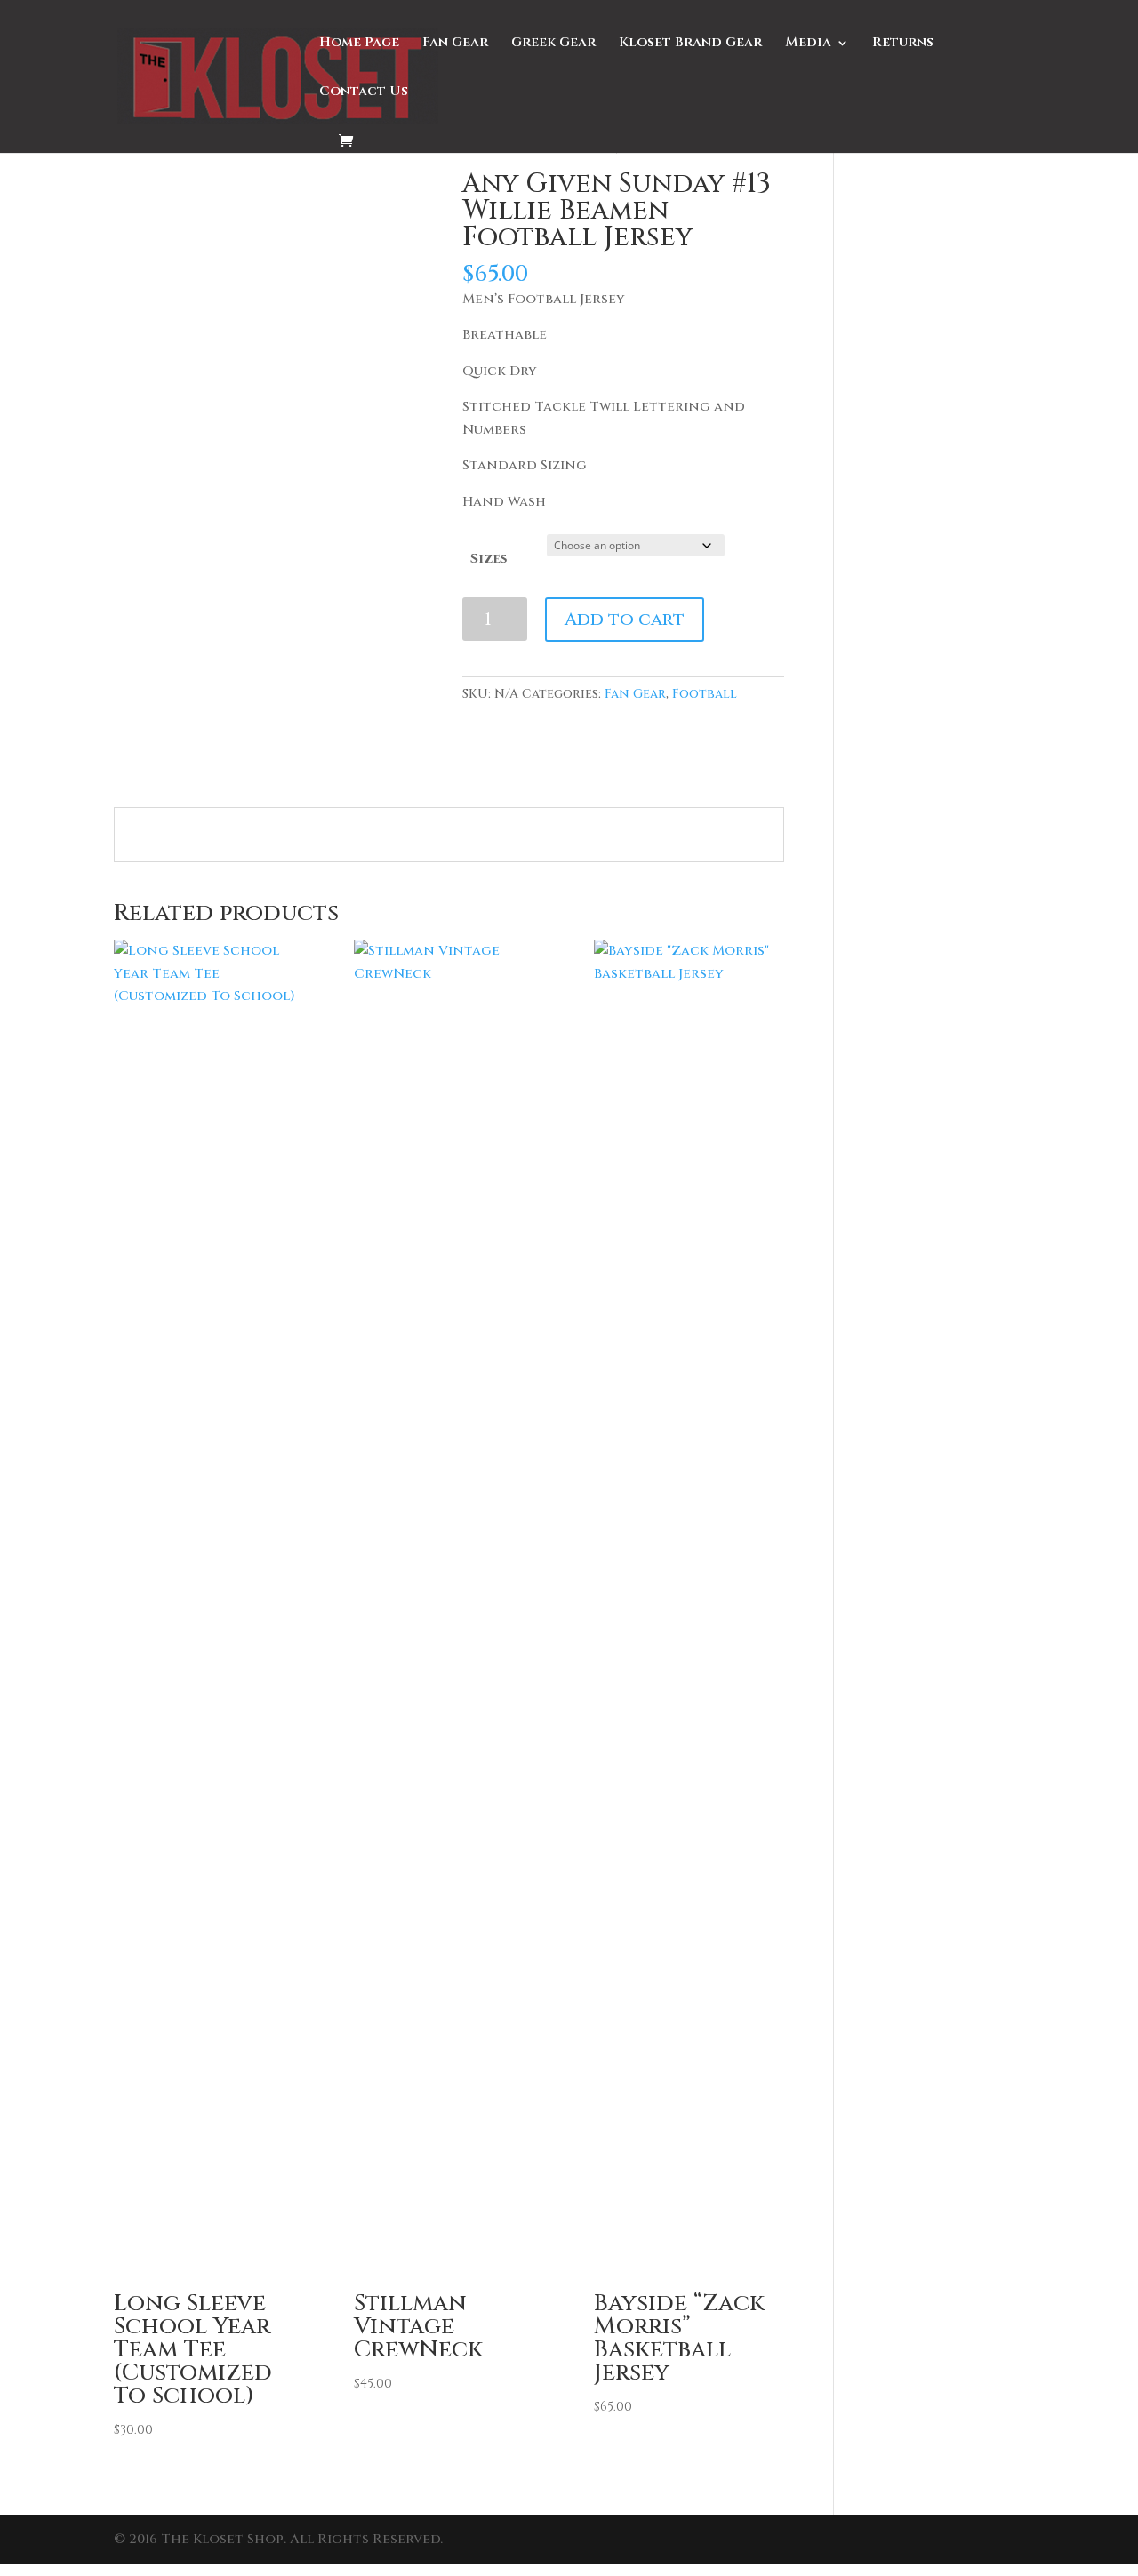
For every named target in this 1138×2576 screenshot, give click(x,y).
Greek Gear (553, 44)
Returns (903, 44)
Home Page (359, 44)
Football (705, 694)
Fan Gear (455, 44)
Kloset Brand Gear (690, 44)
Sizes (489, 559)
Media (808, 44)
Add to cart (625, 619)
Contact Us (364, 93)
